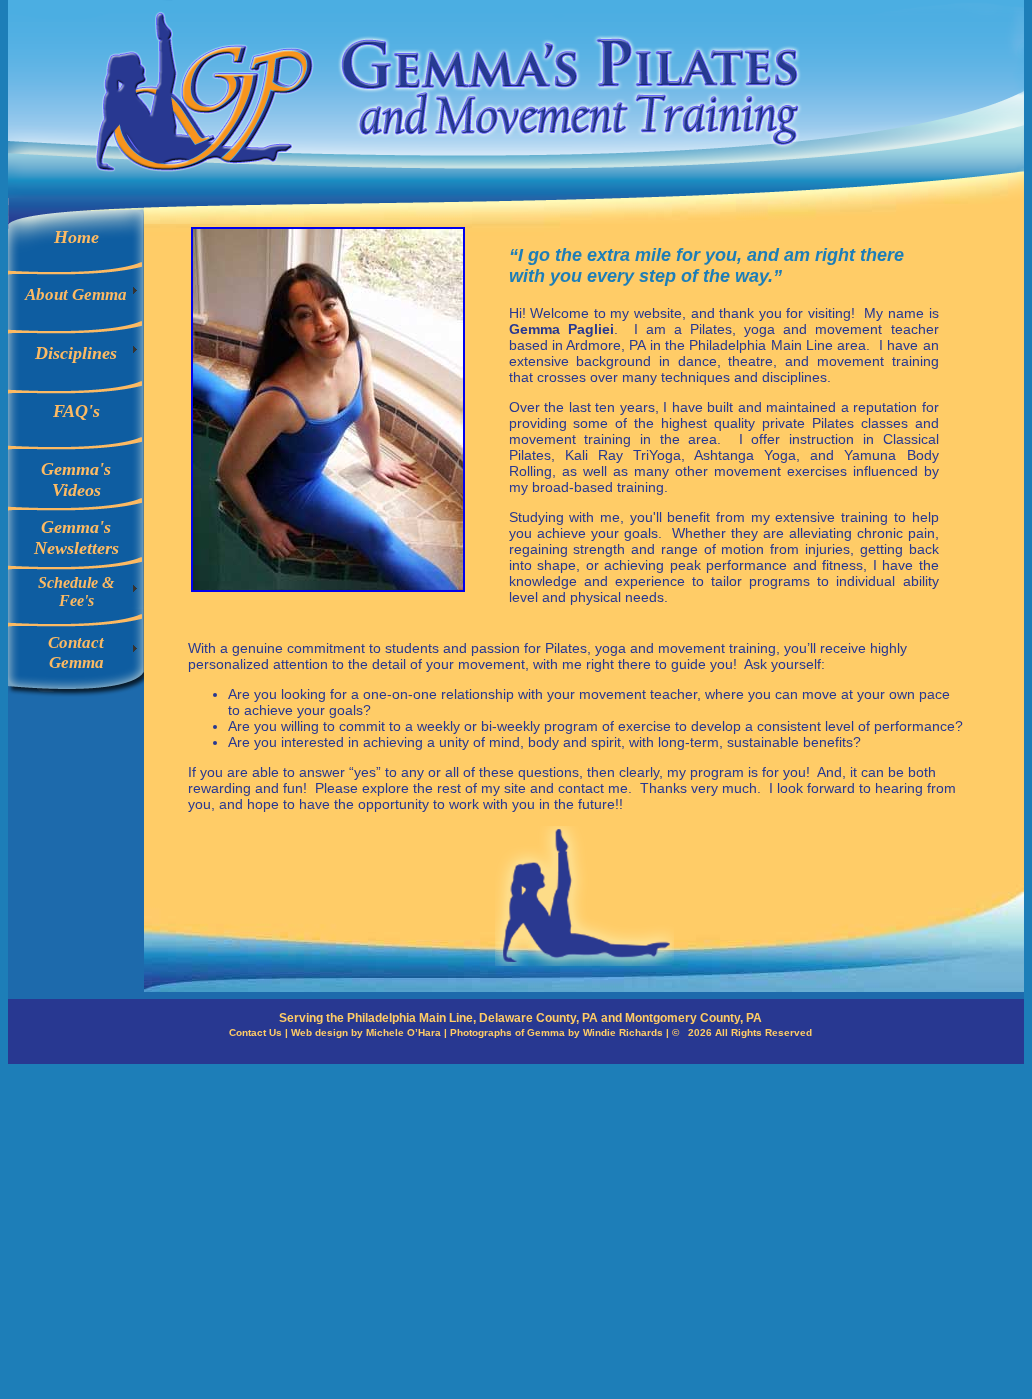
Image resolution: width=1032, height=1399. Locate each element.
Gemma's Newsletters (76, 537)
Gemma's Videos (76, 479)
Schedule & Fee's (76, 591)
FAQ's (76, 411)
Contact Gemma (76, 652)
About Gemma (76, 294)
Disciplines (76, 353)
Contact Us (255, 1032)
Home (76, 237)
